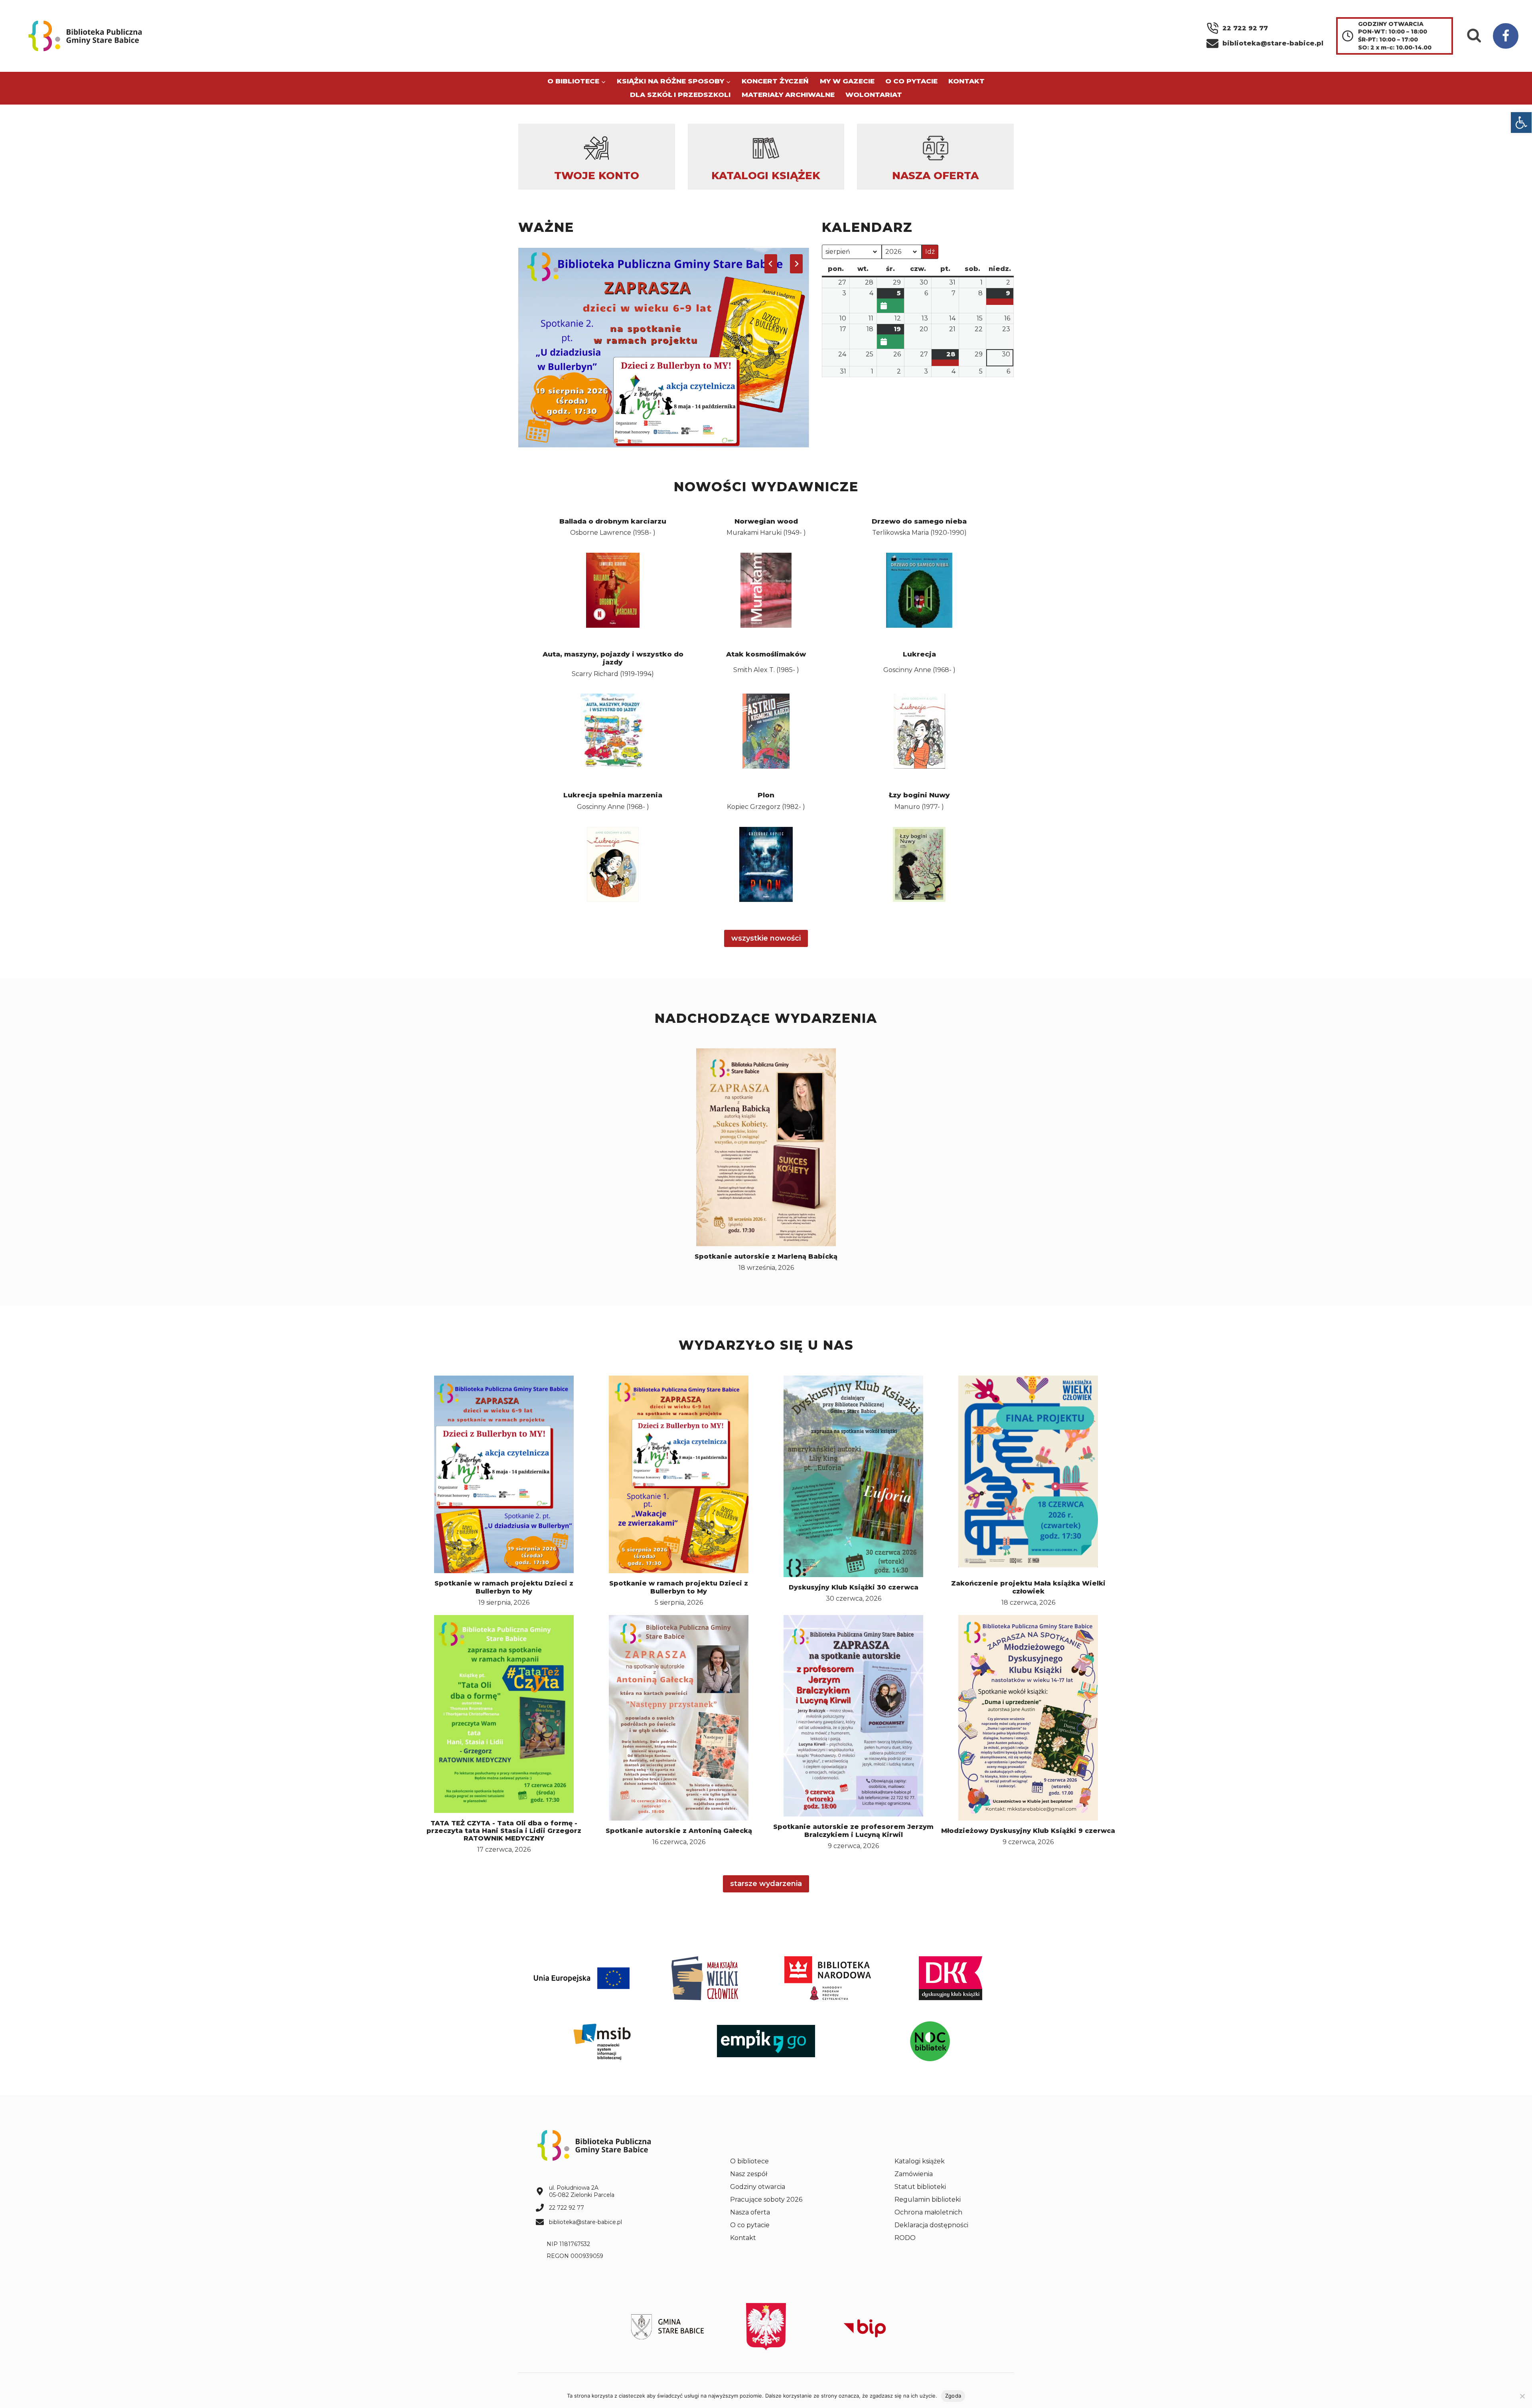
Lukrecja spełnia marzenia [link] (613, 795)
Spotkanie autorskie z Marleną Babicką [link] (766, 1256)
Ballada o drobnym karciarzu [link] (613, 521)
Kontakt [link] (966, 81)
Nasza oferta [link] (750, 2212)
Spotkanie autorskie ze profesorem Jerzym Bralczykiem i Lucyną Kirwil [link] (853, 1831)
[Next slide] (796, 264)
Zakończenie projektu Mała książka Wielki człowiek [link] (1028, 1587)
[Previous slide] (771, 264)
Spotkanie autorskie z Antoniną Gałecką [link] (679, 1831)
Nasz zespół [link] (749, 2174)
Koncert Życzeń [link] (775, 81)
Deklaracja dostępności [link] (931, 2225)
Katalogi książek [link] (920, 2161)
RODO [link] (905, 2238)
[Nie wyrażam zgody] (1522, 2396)
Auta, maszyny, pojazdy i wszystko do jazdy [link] (613, 658)
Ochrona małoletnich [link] (928, 2212)
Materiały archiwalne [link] (788, 95)
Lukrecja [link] (919, 654)
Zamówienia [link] (914, 2174)
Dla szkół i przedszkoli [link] (680, 95)
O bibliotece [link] (749, 2161)
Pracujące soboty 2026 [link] (766, 2199)
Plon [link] (766, 795)
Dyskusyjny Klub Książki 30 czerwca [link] (854, 1587)
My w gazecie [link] (847, 81)
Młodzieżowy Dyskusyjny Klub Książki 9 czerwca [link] (1028, 1831)
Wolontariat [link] (874, 95)
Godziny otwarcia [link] (758, 2187)
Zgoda (953, 2396)
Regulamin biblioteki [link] (928, 2199)
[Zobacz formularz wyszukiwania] (1474, 36)
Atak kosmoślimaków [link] (766, 654)
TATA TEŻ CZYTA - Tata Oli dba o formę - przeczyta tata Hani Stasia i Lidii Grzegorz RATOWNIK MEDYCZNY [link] (504, 1831)
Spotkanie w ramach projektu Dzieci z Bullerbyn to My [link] (504, 1587)
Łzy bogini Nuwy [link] (919, 795)
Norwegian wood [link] (766, 521)
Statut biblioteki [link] (920, 2187)
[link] (1521, 123)
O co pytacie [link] (911, 81)
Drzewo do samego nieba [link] (919, 521)
